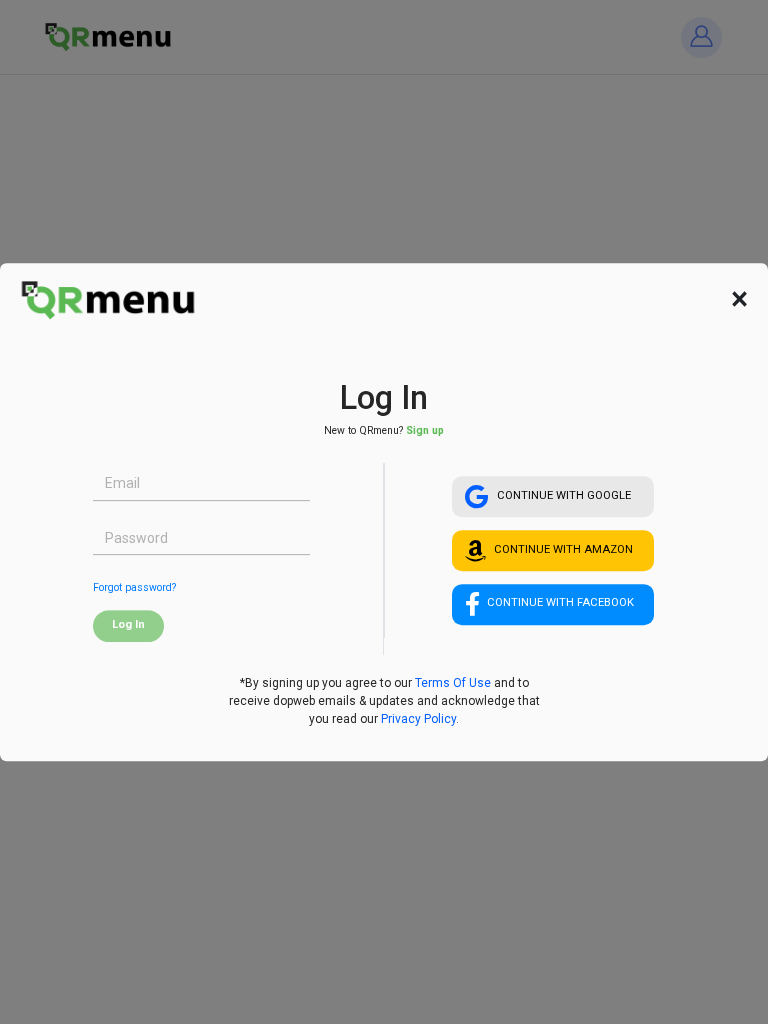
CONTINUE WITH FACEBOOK (560, 603)
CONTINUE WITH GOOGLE (564, 495)
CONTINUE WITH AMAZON (563, 549)
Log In (128, 624)
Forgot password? (134, 587)
